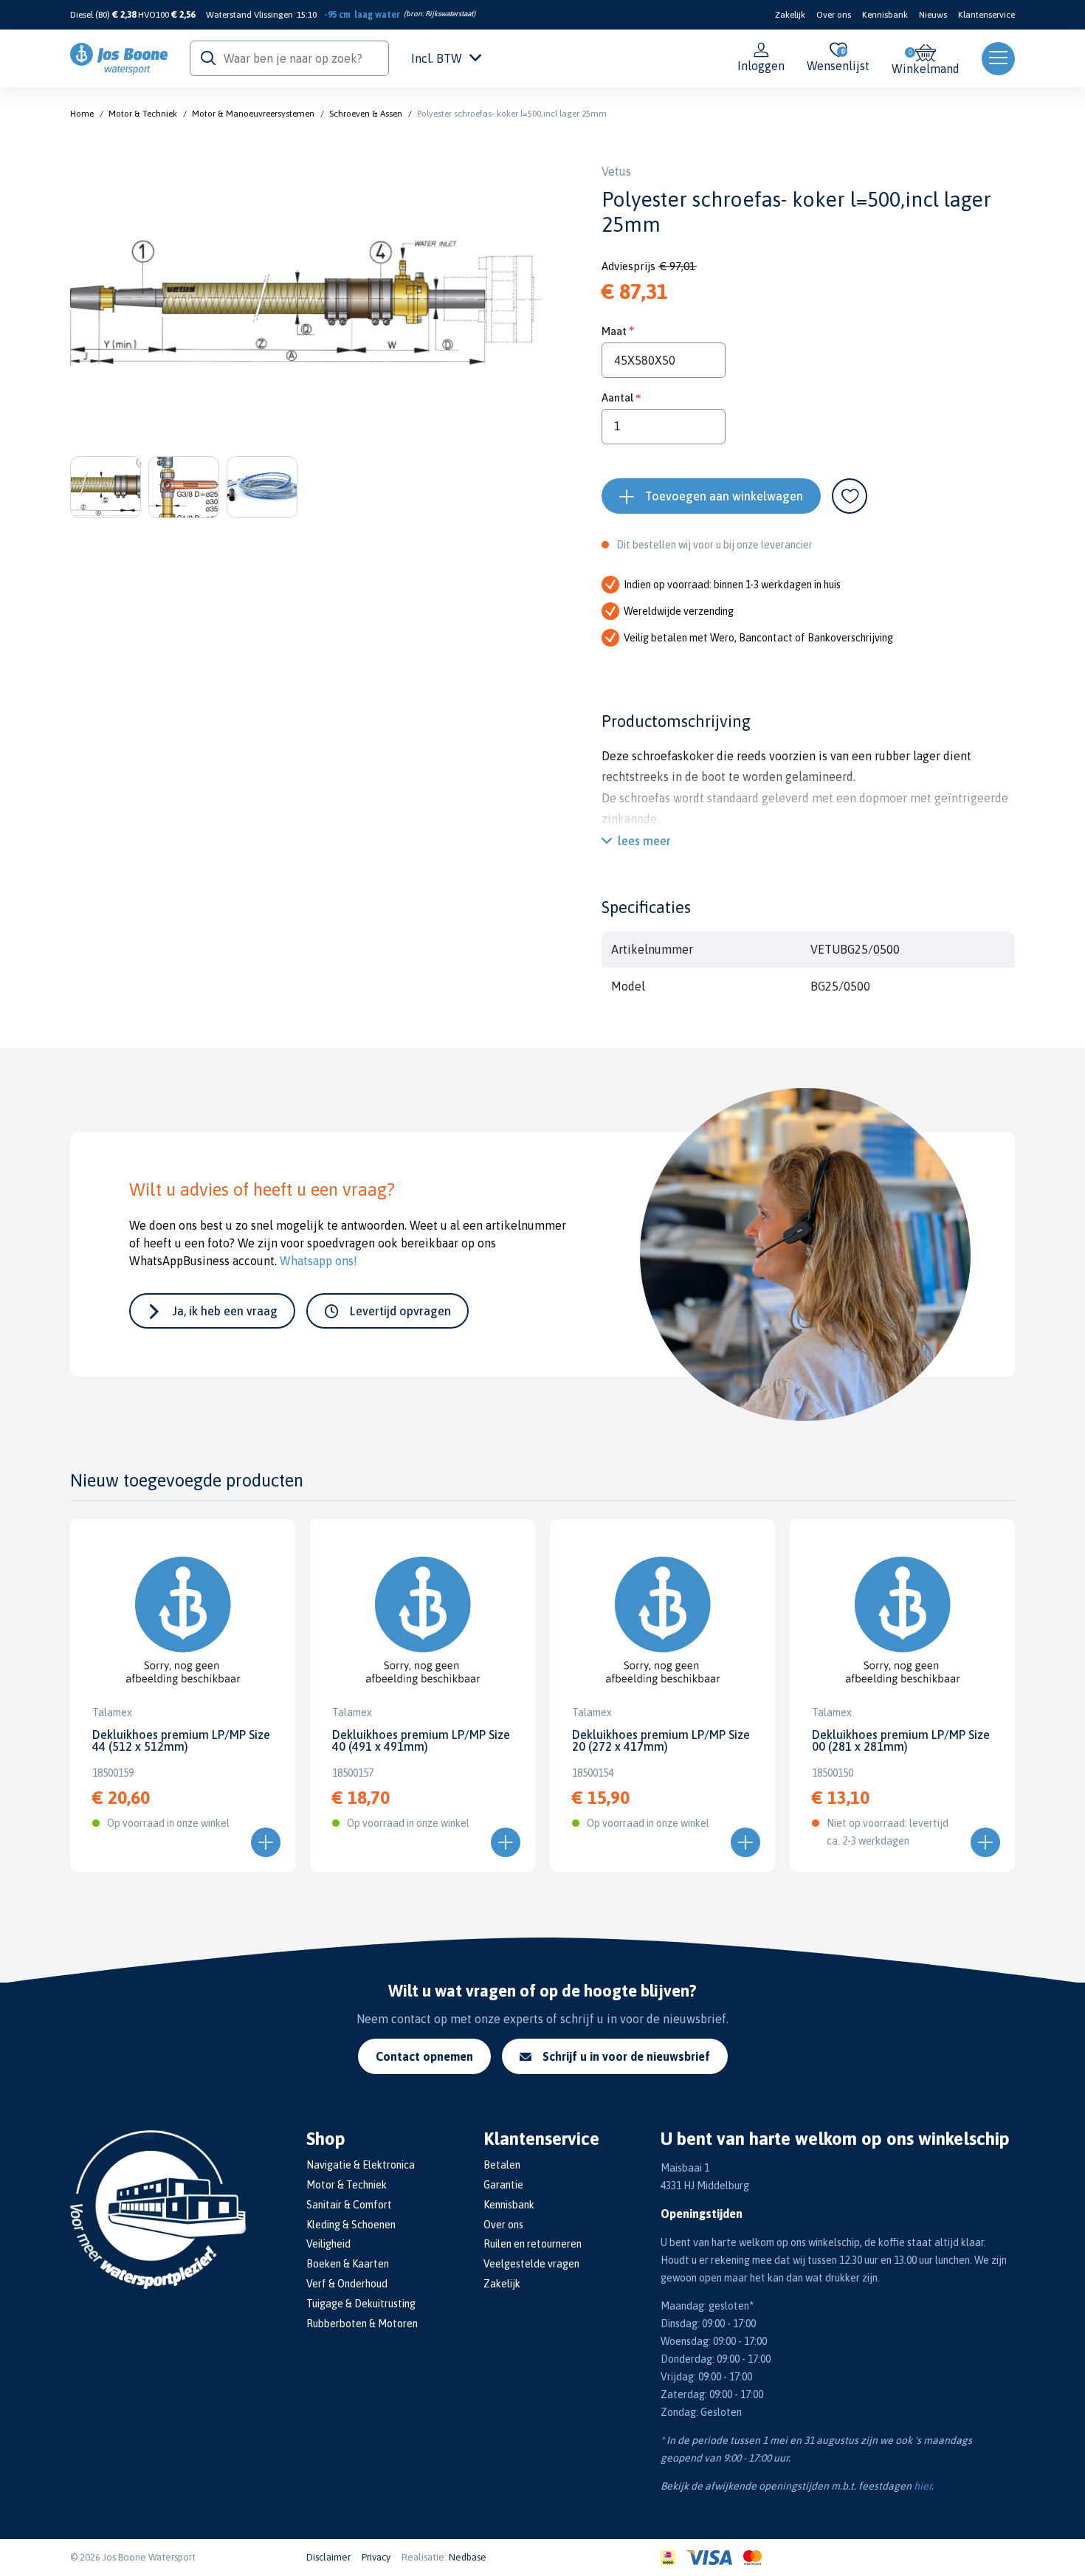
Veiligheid (328, 2244)
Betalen (502, 2165)
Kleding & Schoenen (351, 2225)
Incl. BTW (437, 58)
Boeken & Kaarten (348, 2264)
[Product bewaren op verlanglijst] (850, 496)
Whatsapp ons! (318, 1261)
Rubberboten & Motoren (362, 2324)
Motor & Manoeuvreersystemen (253, 114)
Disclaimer (328, 2557)
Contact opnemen (424, 2056)
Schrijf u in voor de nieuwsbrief (626, 2056)
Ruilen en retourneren (533, 2244)
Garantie (503, 2185)
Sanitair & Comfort (349, 2205)
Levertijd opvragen (400, 1311)
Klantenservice (986, 15)
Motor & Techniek (143, 114)
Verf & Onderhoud (347, 2284)
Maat (614, 331)
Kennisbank (885, 15)
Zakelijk (790, 15)
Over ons (834, 15)
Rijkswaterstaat (449, 14)
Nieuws (933, 15)
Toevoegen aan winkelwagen (724, 496)
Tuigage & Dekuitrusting (361, 2304)
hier (923, 2486)
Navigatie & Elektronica (361, 2165)
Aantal (617, 397)
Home (82, 114)
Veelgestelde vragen (531, 2264)
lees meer (644, 841)
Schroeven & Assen (366, 114)
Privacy (376, 2557)
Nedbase (468, 2557)
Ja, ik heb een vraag (225, 1311)
